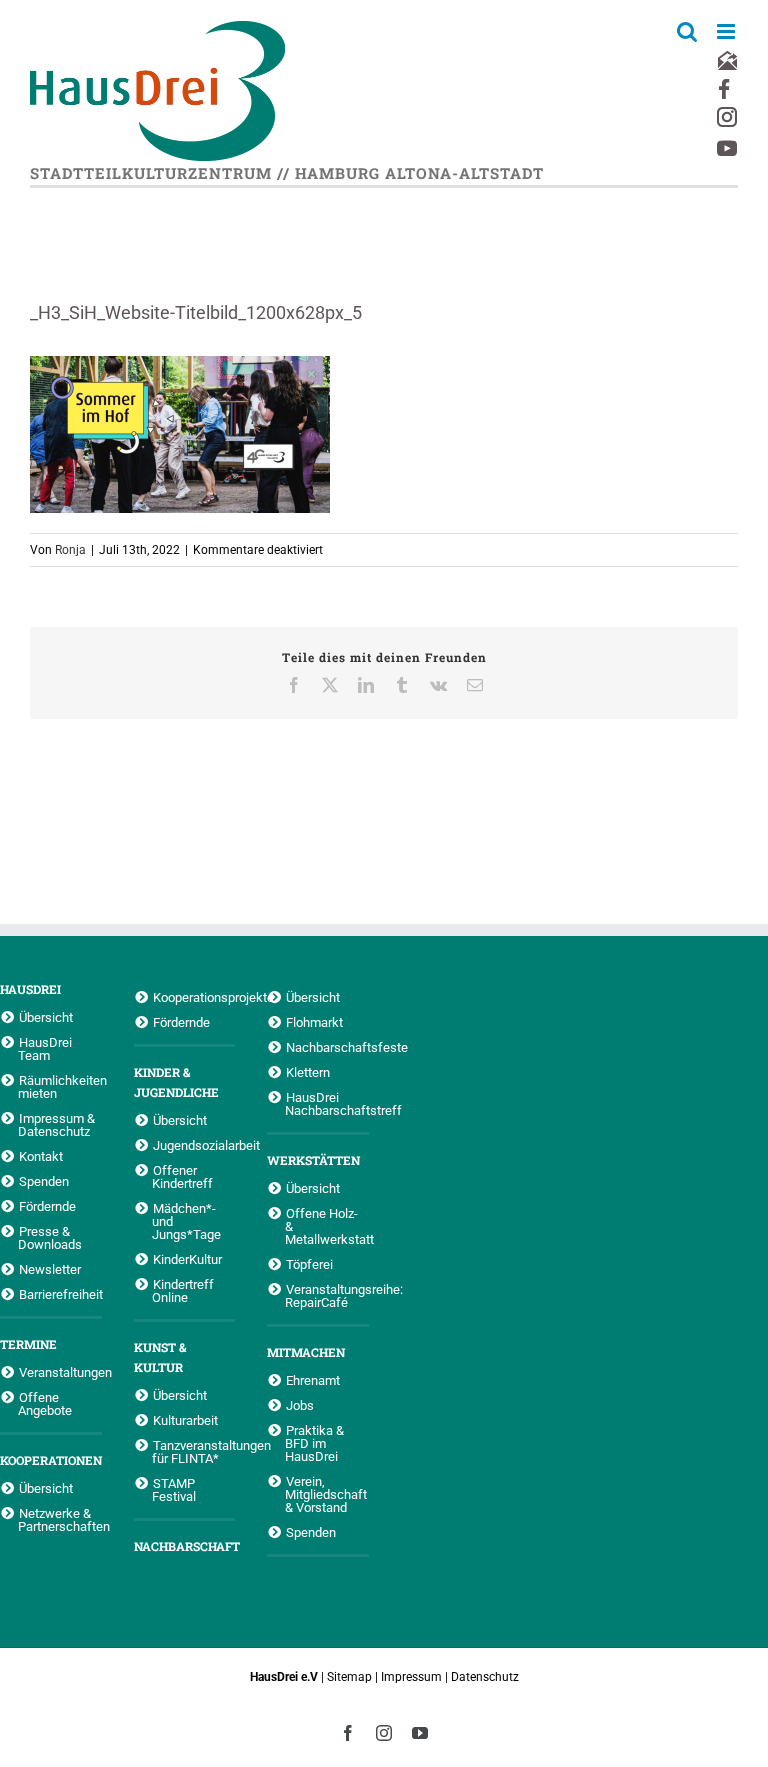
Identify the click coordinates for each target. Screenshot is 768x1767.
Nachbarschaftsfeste (327, 1047)
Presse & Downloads (50, 1237)
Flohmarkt (314, 1022)
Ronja (70, 550)
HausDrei (30, 989)
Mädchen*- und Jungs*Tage (186, 1221)
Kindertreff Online (183, 1290)
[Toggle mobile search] (687, 31)
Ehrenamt (313, 1380)
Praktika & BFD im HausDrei (314, 1443)
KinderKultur (187, 1259)
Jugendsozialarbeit (194, 1145)
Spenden (44, 1181)
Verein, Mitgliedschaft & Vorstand (326, 1494)
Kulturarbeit (185, 1420)
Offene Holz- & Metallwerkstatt (327, 1226)
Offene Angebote (45, 1403)
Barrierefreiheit (60, 1294)
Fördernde (47, 1206)
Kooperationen (51, 1460)
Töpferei (309, 1264)
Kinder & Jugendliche (176, 1082)
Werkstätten (313, 1160)
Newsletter (50, 1269)
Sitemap (349, 1677)
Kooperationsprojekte (194, 997)
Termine (28, 1344)
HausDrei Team (45, 1048)
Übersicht (46, 1017)
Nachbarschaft (185, 1546)
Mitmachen (306, 1352)
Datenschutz (485, 1677)
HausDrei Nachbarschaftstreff (327, 1103)
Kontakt (41, 1156)
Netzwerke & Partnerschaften (60, 1519)
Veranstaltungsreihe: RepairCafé (327, 1295)
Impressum (411, 1677)
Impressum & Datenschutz (56, 1124)
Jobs (300, 1405)
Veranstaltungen (60, 1372)
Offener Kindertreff (182, 1176)
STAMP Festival (174, 1489)
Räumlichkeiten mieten (60, 1086)
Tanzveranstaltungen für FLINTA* (194, 1451)
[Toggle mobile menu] (727, 31)
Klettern (308, 1072)
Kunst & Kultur (160, 1357)
